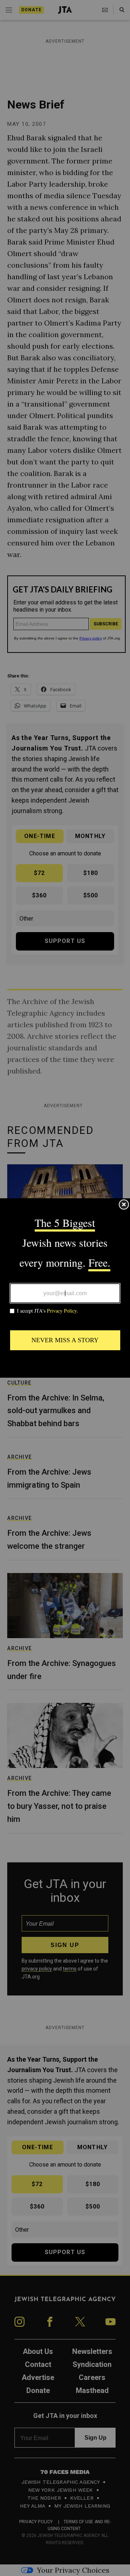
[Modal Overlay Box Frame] (65, 1288)
